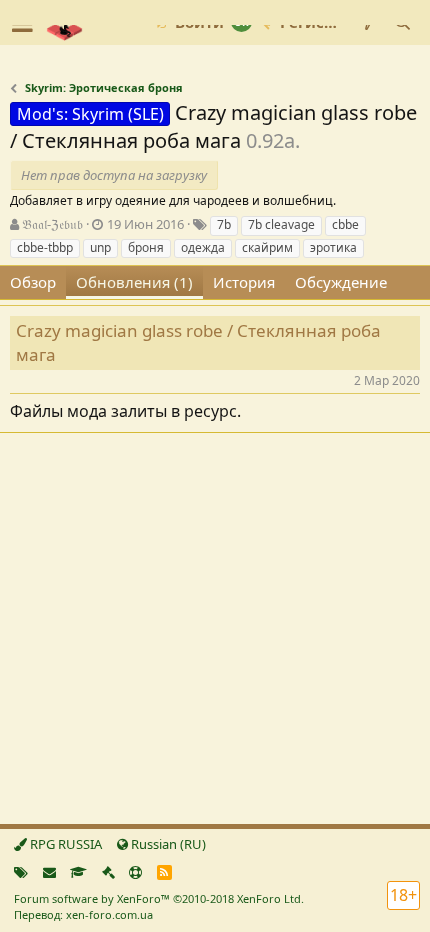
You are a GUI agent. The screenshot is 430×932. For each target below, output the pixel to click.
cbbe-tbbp (45, 247)
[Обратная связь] (49, 872)
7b (224, 224)
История (244, 282)
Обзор (33, 282)
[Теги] (21, 872)
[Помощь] (135, 872)
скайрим (267, 247)
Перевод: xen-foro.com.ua (83, 914)
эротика (333, 247)
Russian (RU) (167, 844)
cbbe (345, 224)
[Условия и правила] (78, 872)
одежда (203, 247)
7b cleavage (281, 224)
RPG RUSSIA (64, 844)
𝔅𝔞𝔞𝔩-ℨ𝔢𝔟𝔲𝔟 (52, 224)
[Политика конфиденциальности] (108, 872)
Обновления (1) (134, 282)
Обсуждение (341, 282)
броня (146, 247)
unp (100, 247)
